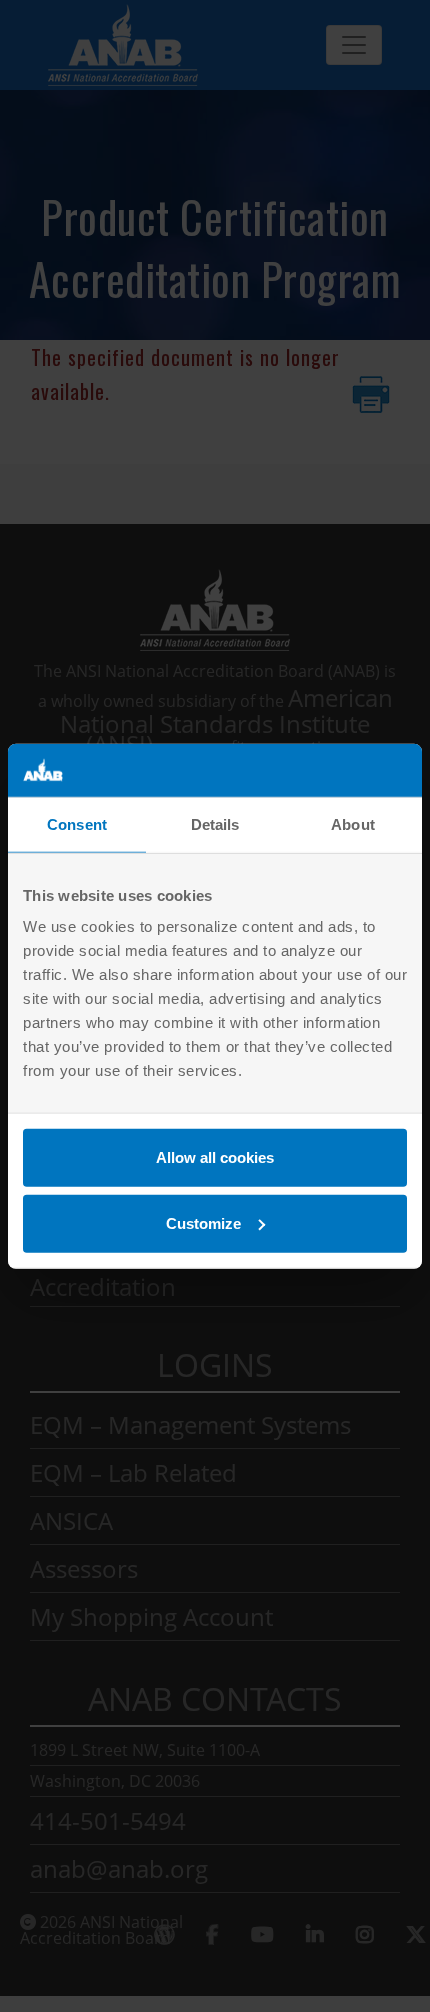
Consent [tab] (77, 823)
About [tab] (353, 823)
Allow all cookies (215, 1157)
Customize (203, 1222)
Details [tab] (215, 823)
